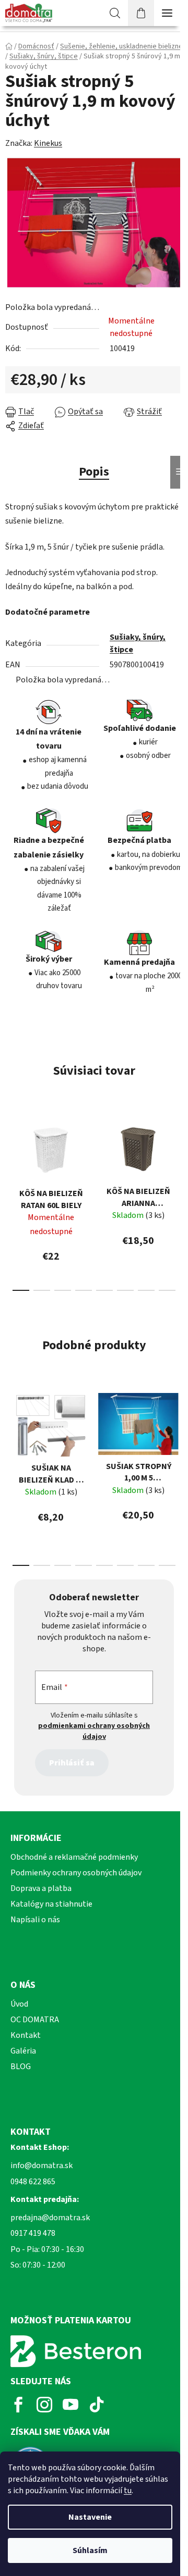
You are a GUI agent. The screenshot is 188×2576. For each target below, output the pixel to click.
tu (128, 2491)
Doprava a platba (41, 1888)
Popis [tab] (94, 472)
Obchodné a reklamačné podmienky (74, 1857)
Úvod (19, 2004)
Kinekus (48, 143)
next (177, 1152)
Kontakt (26, 2035)
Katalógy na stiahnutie (51, 1904)
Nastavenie (90, 2517)
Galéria (23, 2051)
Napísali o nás (35, 1920)
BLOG (21, 2067)
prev (11, 1152)
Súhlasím (90, 2550)
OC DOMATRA (35, 2020)
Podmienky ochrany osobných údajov (76, 1873)
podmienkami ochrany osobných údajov (94, 1731)
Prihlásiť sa (72, 1763)
